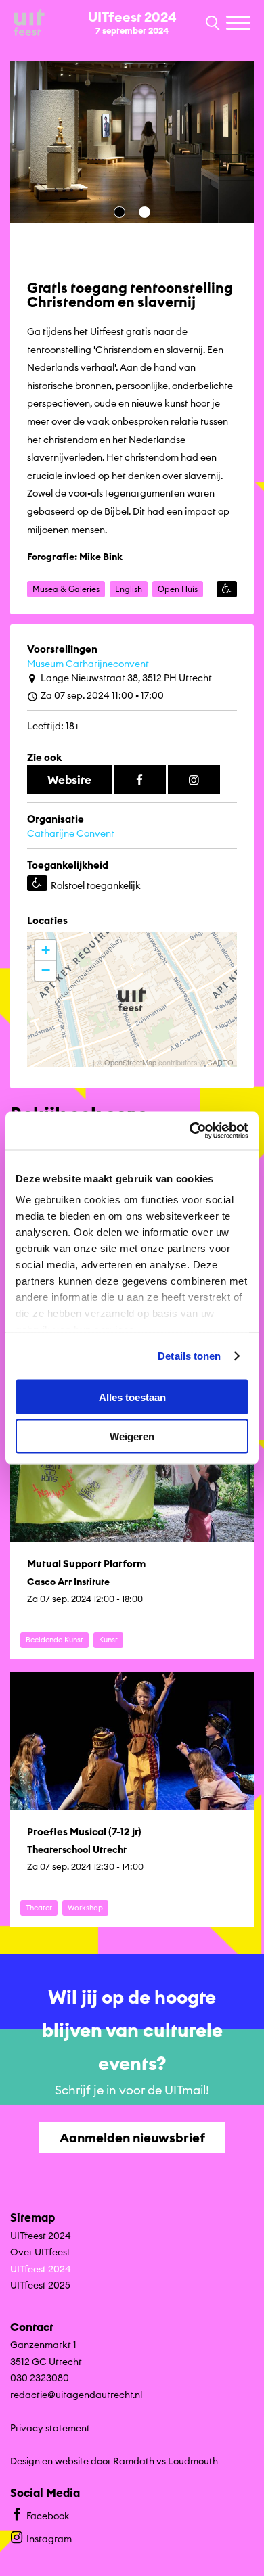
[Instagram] (194, 780)
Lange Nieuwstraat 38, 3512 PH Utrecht (126, 678)
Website (69, 780)
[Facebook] (140, 780)
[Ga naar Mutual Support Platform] (132, 1532)
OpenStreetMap (130, 1062)
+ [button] (46, 950)
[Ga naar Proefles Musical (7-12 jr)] (132, 1799)
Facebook (48, 2516)
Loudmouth (193, 2461)
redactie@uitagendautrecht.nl (76, 2395)
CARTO (220, 1062)
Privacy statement (50, 2428)
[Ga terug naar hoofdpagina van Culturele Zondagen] (29, 23)
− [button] (46, 970)
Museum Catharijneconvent (88, 664)
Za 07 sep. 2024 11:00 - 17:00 (102, 695)
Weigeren (132, 1436)
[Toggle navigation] (240, 24)
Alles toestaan (132, 1397)
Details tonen (189, 1356)
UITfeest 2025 (40, 2285)
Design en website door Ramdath (82, 2461)
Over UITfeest (40, 2252)
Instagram (49, 2539)
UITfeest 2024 (41, 2236)
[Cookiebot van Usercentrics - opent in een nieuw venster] (190, 1131)
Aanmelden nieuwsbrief (132, 2138)
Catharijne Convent (71, 833)
